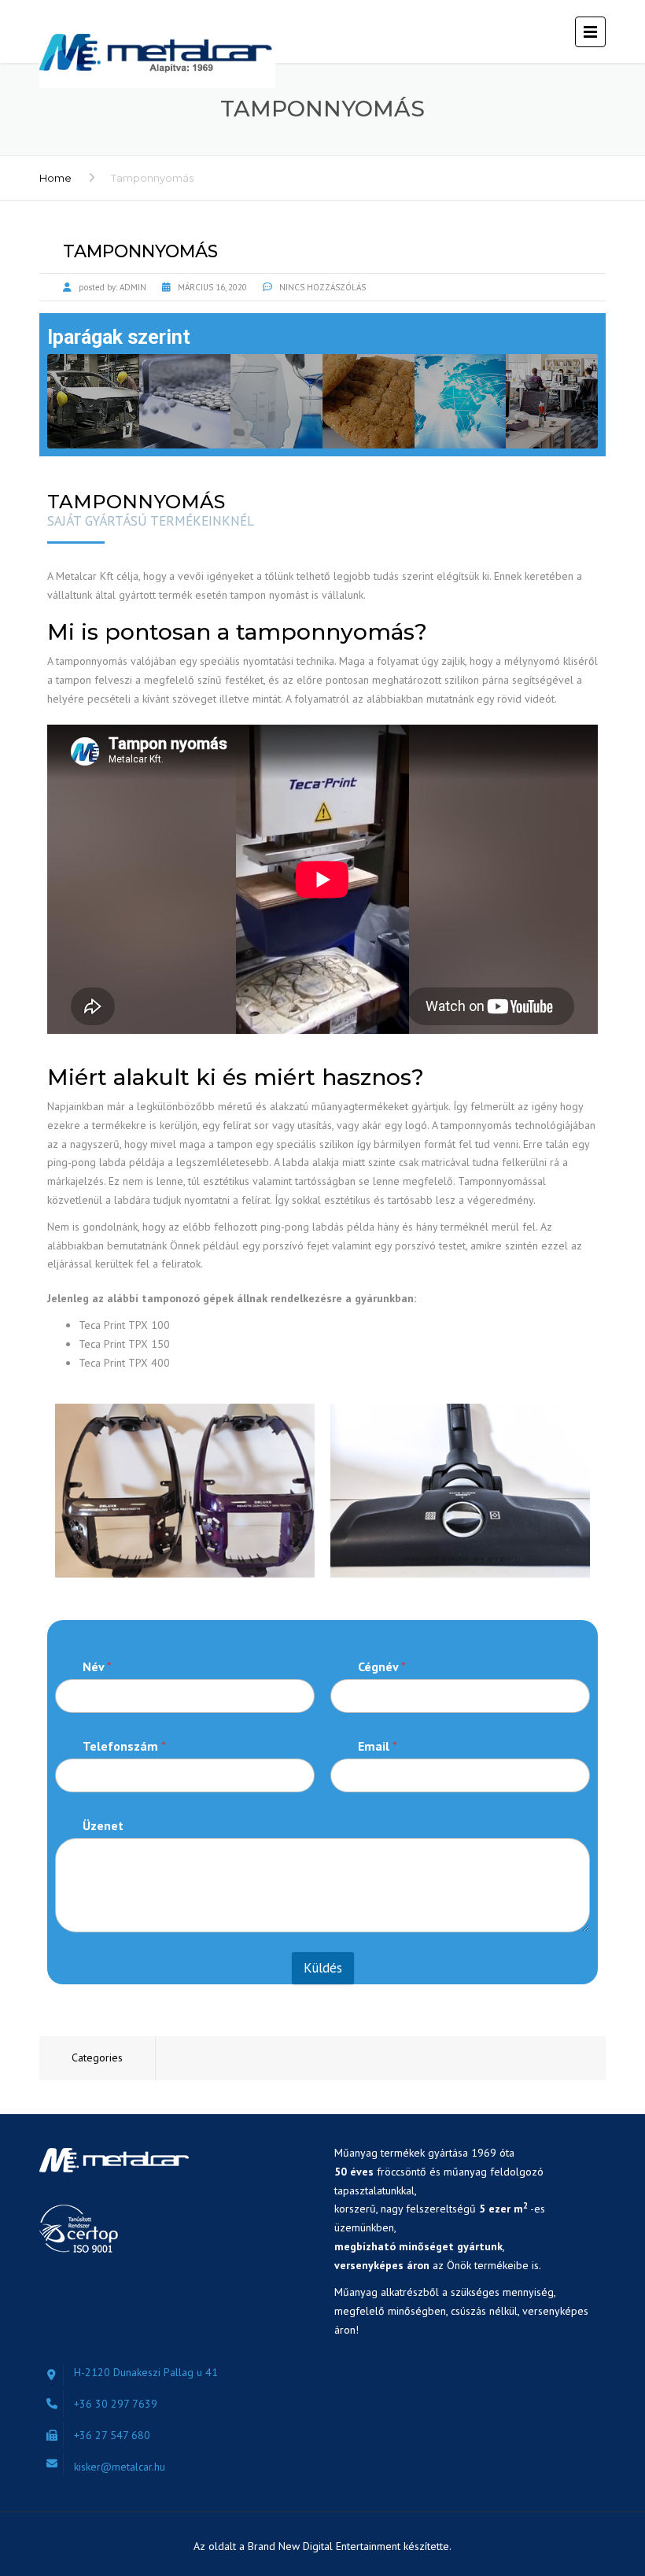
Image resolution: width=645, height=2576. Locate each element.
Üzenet (103, 1826)
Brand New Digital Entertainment (326, 2546)
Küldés (323, 1968)
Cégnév (382, 1667)
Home (55, 178)
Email (378, 1746)
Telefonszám (124, 1746)
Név (97, 1667)
